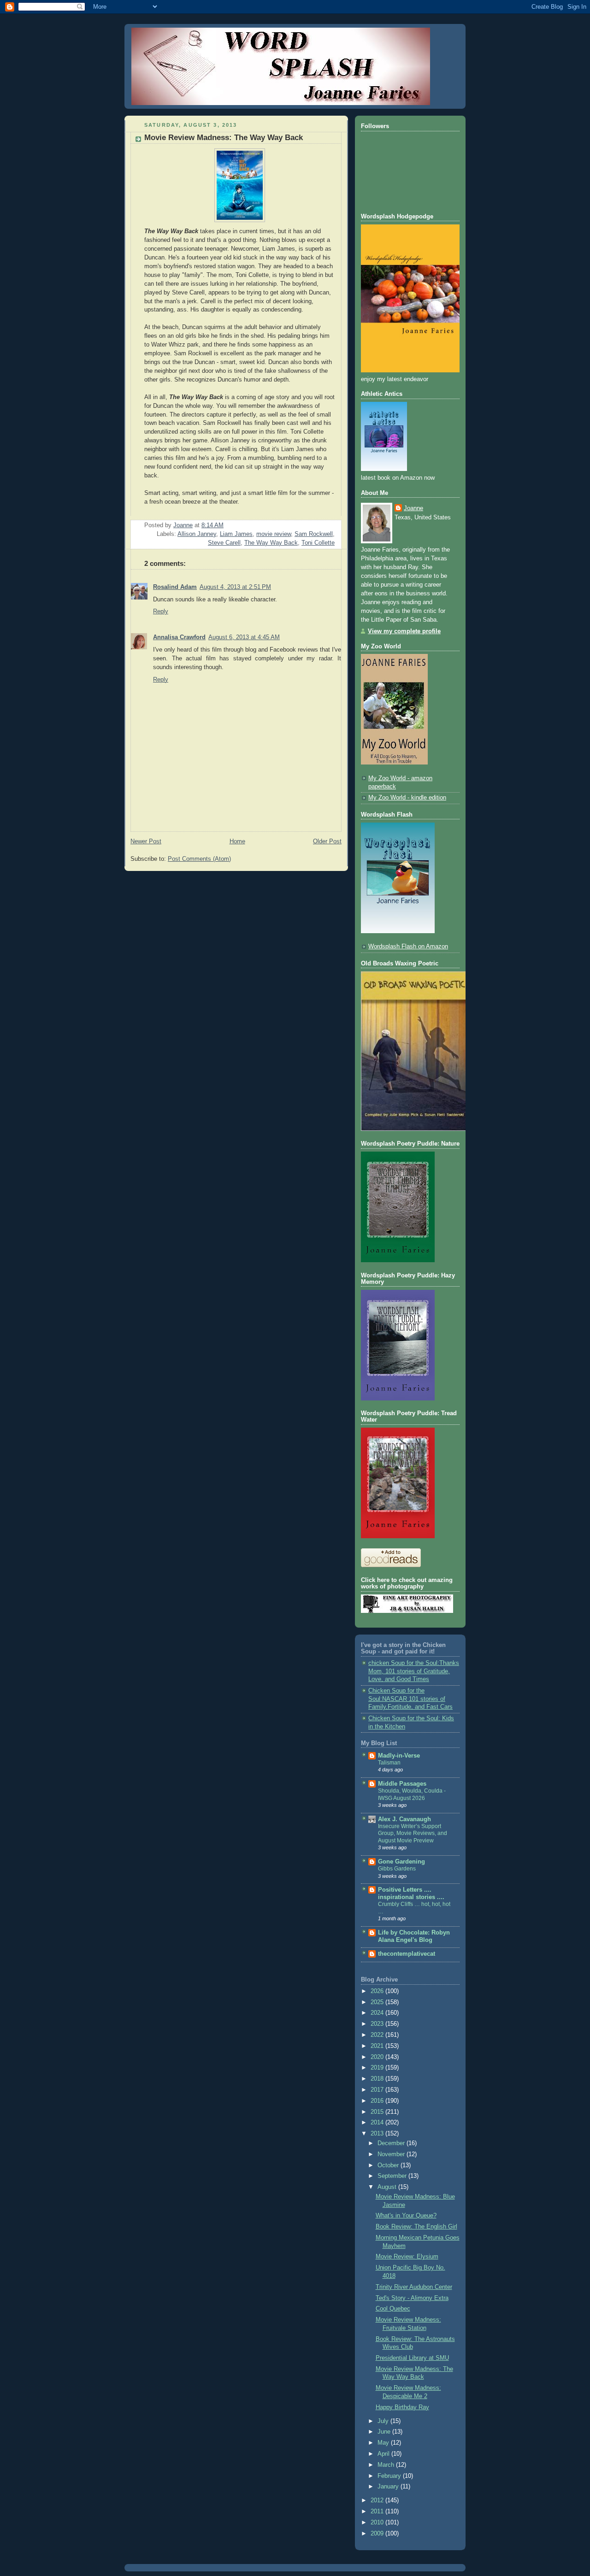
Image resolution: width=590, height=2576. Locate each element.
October (389, 2165)
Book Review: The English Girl (416, 2227)
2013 (378, 2134)
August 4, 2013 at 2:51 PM (235, 587)
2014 (378, 2123)
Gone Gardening (401, 1862)
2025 (378, 2002)
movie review (274, 534)
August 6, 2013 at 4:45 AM (244, 637)
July (384, 2421)
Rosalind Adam (175, 587)
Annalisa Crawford (179, 637)
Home (237, 841)
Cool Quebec (393, 2309)
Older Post (327, 841)
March (387, 2465)
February (390, 2476)
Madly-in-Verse (399, 1756)
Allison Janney (197, 534)
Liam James (236, 534)
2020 (378, 2057)
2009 (378, 2534)
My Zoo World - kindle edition (407, 798)
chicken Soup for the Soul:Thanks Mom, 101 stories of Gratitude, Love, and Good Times (414, 1671)
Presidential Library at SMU (412, 2358)
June (385, 2432)
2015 (378, 2112)
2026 (378, 1991)
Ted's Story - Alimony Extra (412, 2298)
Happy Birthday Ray (402, 2407)
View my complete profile (404, 631)
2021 (378, 2046)
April (384, 2454)
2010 (378, 2523)
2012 (378, 2500)
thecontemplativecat (407, 1954)
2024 (378, 2013)
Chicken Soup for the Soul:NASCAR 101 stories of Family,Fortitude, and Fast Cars (410, 1699)
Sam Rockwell (314, 534)
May (384, 2443)
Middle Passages (402, 1784)
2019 (378, 2068)
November (392, 2154)
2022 (378, 2035)
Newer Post (146, 841)
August (388, 2187)
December (392, 2143)
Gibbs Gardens (397, 1869)
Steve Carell (224, 543)
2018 (378, 2079)
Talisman (389, 1763)
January (389, 2487)
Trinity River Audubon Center (414, 2287)
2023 (378, 2024)
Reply (161, 612)
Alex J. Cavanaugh (404, 1819)
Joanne (413, 508)
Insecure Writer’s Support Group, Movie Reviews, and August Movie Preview (413, 1833)
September (393, 2176)
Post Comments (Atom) (199, 859)
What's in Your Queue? (406, 2216)
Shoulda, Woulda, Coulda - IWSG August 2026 (412, 1794)
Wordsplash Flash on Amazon (408, 947)
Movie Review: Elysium (407, 2257)
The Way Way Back (271, 543)
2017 (378, 2090)
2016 (378, 2101)
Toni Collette (318, 543)
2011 (378, 2511)
